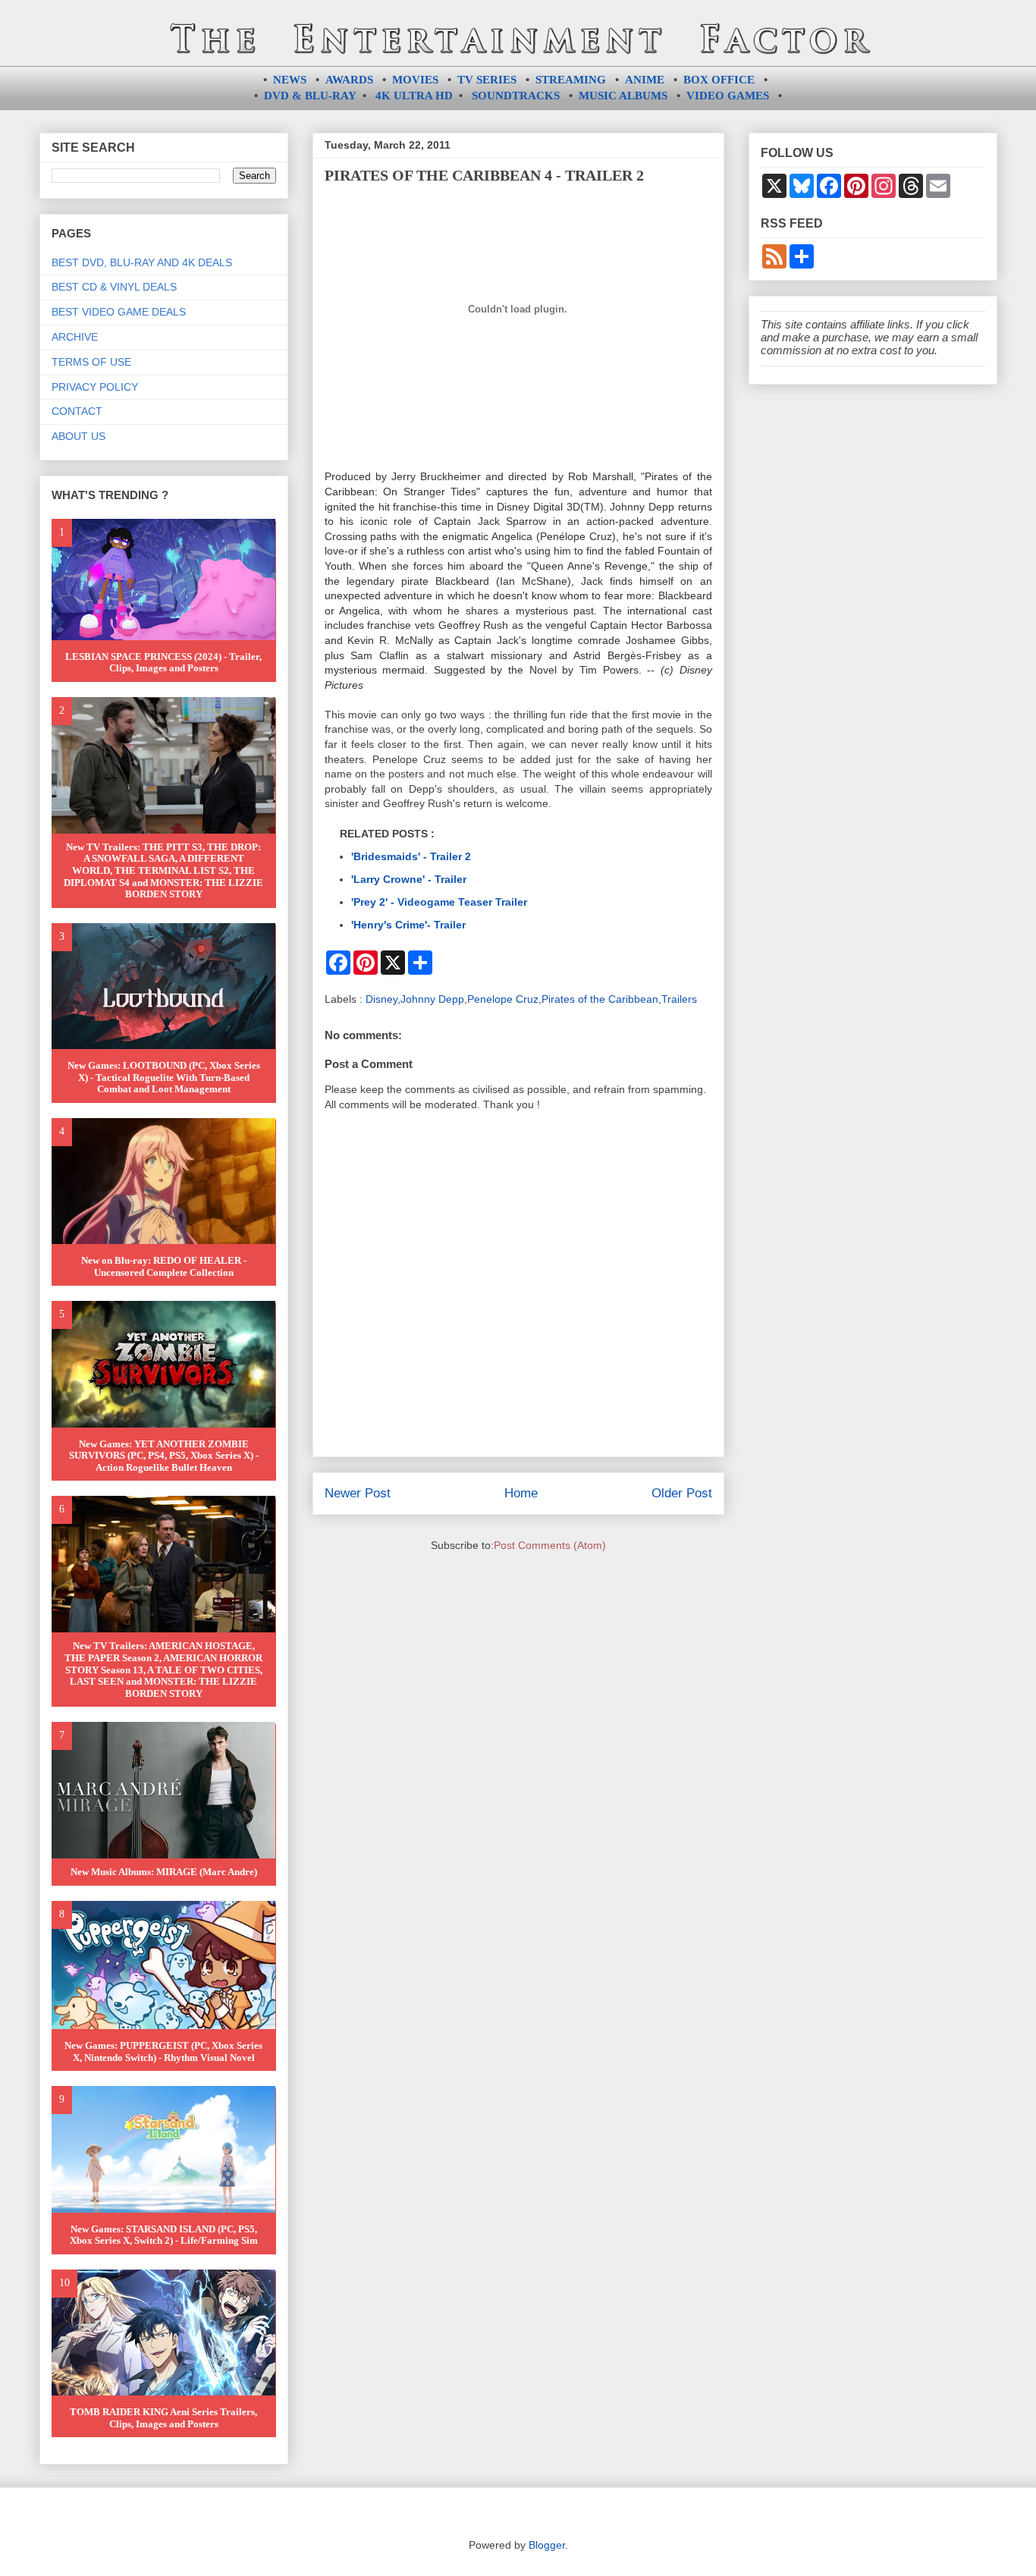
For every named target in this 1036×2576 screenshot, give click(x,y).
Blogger (547, 2545)
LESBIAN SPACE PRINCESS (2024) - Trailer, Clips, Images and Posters (163, 663)
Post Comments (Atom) (550, 1545)
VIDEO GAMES (728, 96)
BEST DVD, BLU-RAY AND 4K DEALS (142, 262)
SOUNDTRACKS (516, 96)
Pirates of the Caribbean (600, 999)
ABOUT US (78, 436)
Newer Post (358, 1493)
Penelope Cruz (503, 999)
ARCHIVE (75, 337)
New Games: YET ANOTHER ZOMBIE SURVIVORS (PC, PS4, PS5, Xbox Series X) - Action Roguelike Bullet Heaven (164, 1456)
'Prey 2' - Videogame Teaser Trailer (439, 902)
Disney (381, 999)
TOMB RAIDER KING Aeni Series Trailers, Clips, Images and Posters (163, 2418)
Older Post (682, 1493)
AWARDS (349, 80)
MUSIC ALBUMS (623, 96)
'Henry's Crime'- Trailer (408, 925)
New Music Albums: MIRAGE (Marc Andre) (164, 1872)
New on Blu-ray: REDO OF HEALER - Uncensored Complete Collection (164, 1266)
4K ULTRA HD (414, 96)
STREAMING (571, 80)
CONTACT (77, 411)
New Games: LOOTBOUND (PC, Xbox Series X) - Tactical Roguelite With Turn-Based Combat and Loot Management (164, 1077)
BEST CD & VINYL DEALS (114, 287)
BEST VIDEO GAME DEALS (119, 312)
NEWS (290, 80)
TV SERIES (487, 80)
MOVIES (415, 80)
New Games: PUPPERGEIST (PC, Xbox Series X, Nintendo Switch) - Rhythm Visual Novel (163, 2051)
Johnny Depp (432, 999)
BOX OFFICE (719, 80)
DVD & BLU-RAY (310, 96)
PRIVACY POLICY (95, 387)
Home (521, 1493)
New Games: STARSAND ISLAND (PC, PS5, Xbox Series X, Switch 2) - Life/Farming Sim (164, 2235)
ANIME (645, 80)
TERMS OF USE (91, 362)
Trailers (679, 999)
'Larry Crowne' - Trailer (409, 879)
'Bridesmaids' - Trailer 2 (411, 856)
